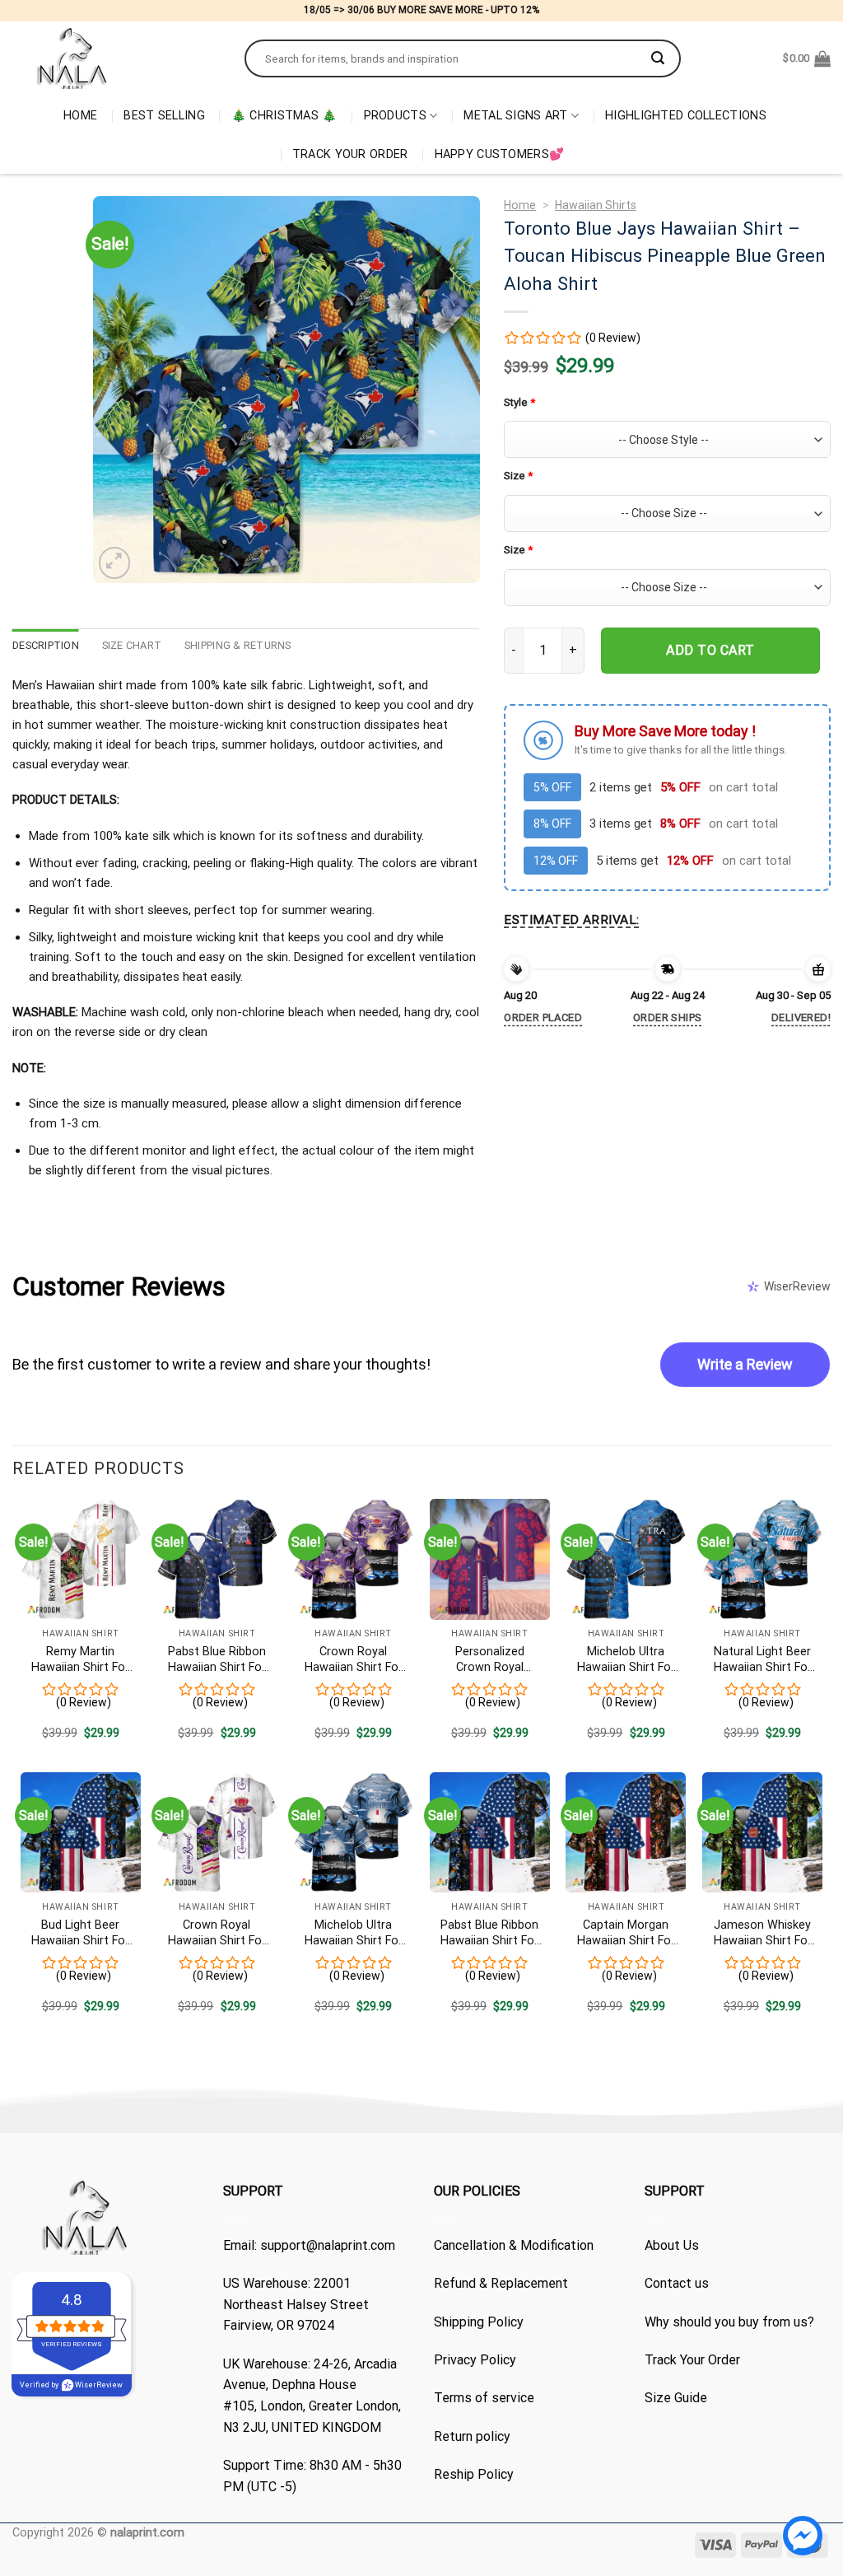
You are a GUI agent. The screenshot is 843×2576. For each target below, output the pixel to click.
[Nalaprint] (116, 58)
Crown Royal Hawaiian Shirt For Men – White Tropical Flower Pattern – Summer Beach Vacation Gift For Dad (217, 1933)
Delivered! (801, 1017)
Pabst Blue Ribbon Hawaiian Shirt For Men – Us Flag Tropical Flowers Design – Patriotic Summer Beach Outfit (489, 1933)
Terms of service (484, 2398)
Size (518, 476)
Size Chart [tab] (132, 645)
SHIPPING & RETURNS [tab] (238, 645)
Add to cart (710, 650)
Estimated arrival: (571, 920)
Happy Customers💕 (500, 154)
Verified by (71, 2385)
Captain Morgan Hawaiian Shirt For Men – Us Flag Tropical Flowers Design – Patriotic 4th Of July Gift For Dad (626, 1933)
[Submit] (658, 58)
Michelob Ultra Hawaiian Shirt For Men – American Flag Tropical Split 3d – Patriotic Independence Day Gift (626, 1660)
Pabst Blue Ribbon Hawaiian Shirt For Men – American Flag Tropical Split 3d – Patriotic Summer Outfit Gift (217, 1660)
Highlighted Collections (686, 116)
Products (395, 116)
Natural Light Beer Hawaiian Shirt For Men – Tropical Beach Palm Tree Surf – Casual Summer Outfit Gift (763, 1660)
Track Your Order (350, 154)
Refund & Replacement (501, 2283)
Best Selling (164, 116)
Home (80, 116)
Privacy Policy (475, 2360)
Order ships (667, 1017)
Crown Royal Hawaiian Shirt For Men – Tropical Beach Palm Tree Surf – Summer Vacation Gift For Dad (354, 1660)
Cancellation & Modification (514, 2245)
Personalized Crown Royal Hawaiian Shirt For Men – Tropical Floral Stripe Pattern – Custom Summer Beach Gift (489, 1660)
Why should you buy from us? (729, 2322)
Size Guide (676, 2398)
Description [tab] (46, 645)
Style (519, 402)
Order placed (543, 1017)
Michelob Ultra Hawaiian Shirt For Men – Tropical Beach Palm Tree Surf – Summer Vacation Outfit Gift (354, 1933)
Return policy (472, 2436)
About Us (672, 2245)
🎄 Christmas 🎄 (284, 116)
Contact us (677, 2283)
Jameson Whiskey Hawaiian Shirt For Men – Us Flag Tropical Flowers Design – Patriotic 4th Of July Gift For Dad (762, 1933)
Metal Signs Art (515, 116)
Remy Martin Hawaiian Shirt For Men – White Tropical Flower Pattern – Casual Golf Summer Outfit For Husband (80, 1660)
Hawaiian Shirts (596, 205)
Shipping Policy (479, 2322)
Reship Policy (474, 2474)
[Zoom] (115, 563)
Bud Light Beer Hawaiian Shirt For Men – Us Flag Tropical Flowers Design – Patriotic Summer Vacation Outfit (80, 1933)
